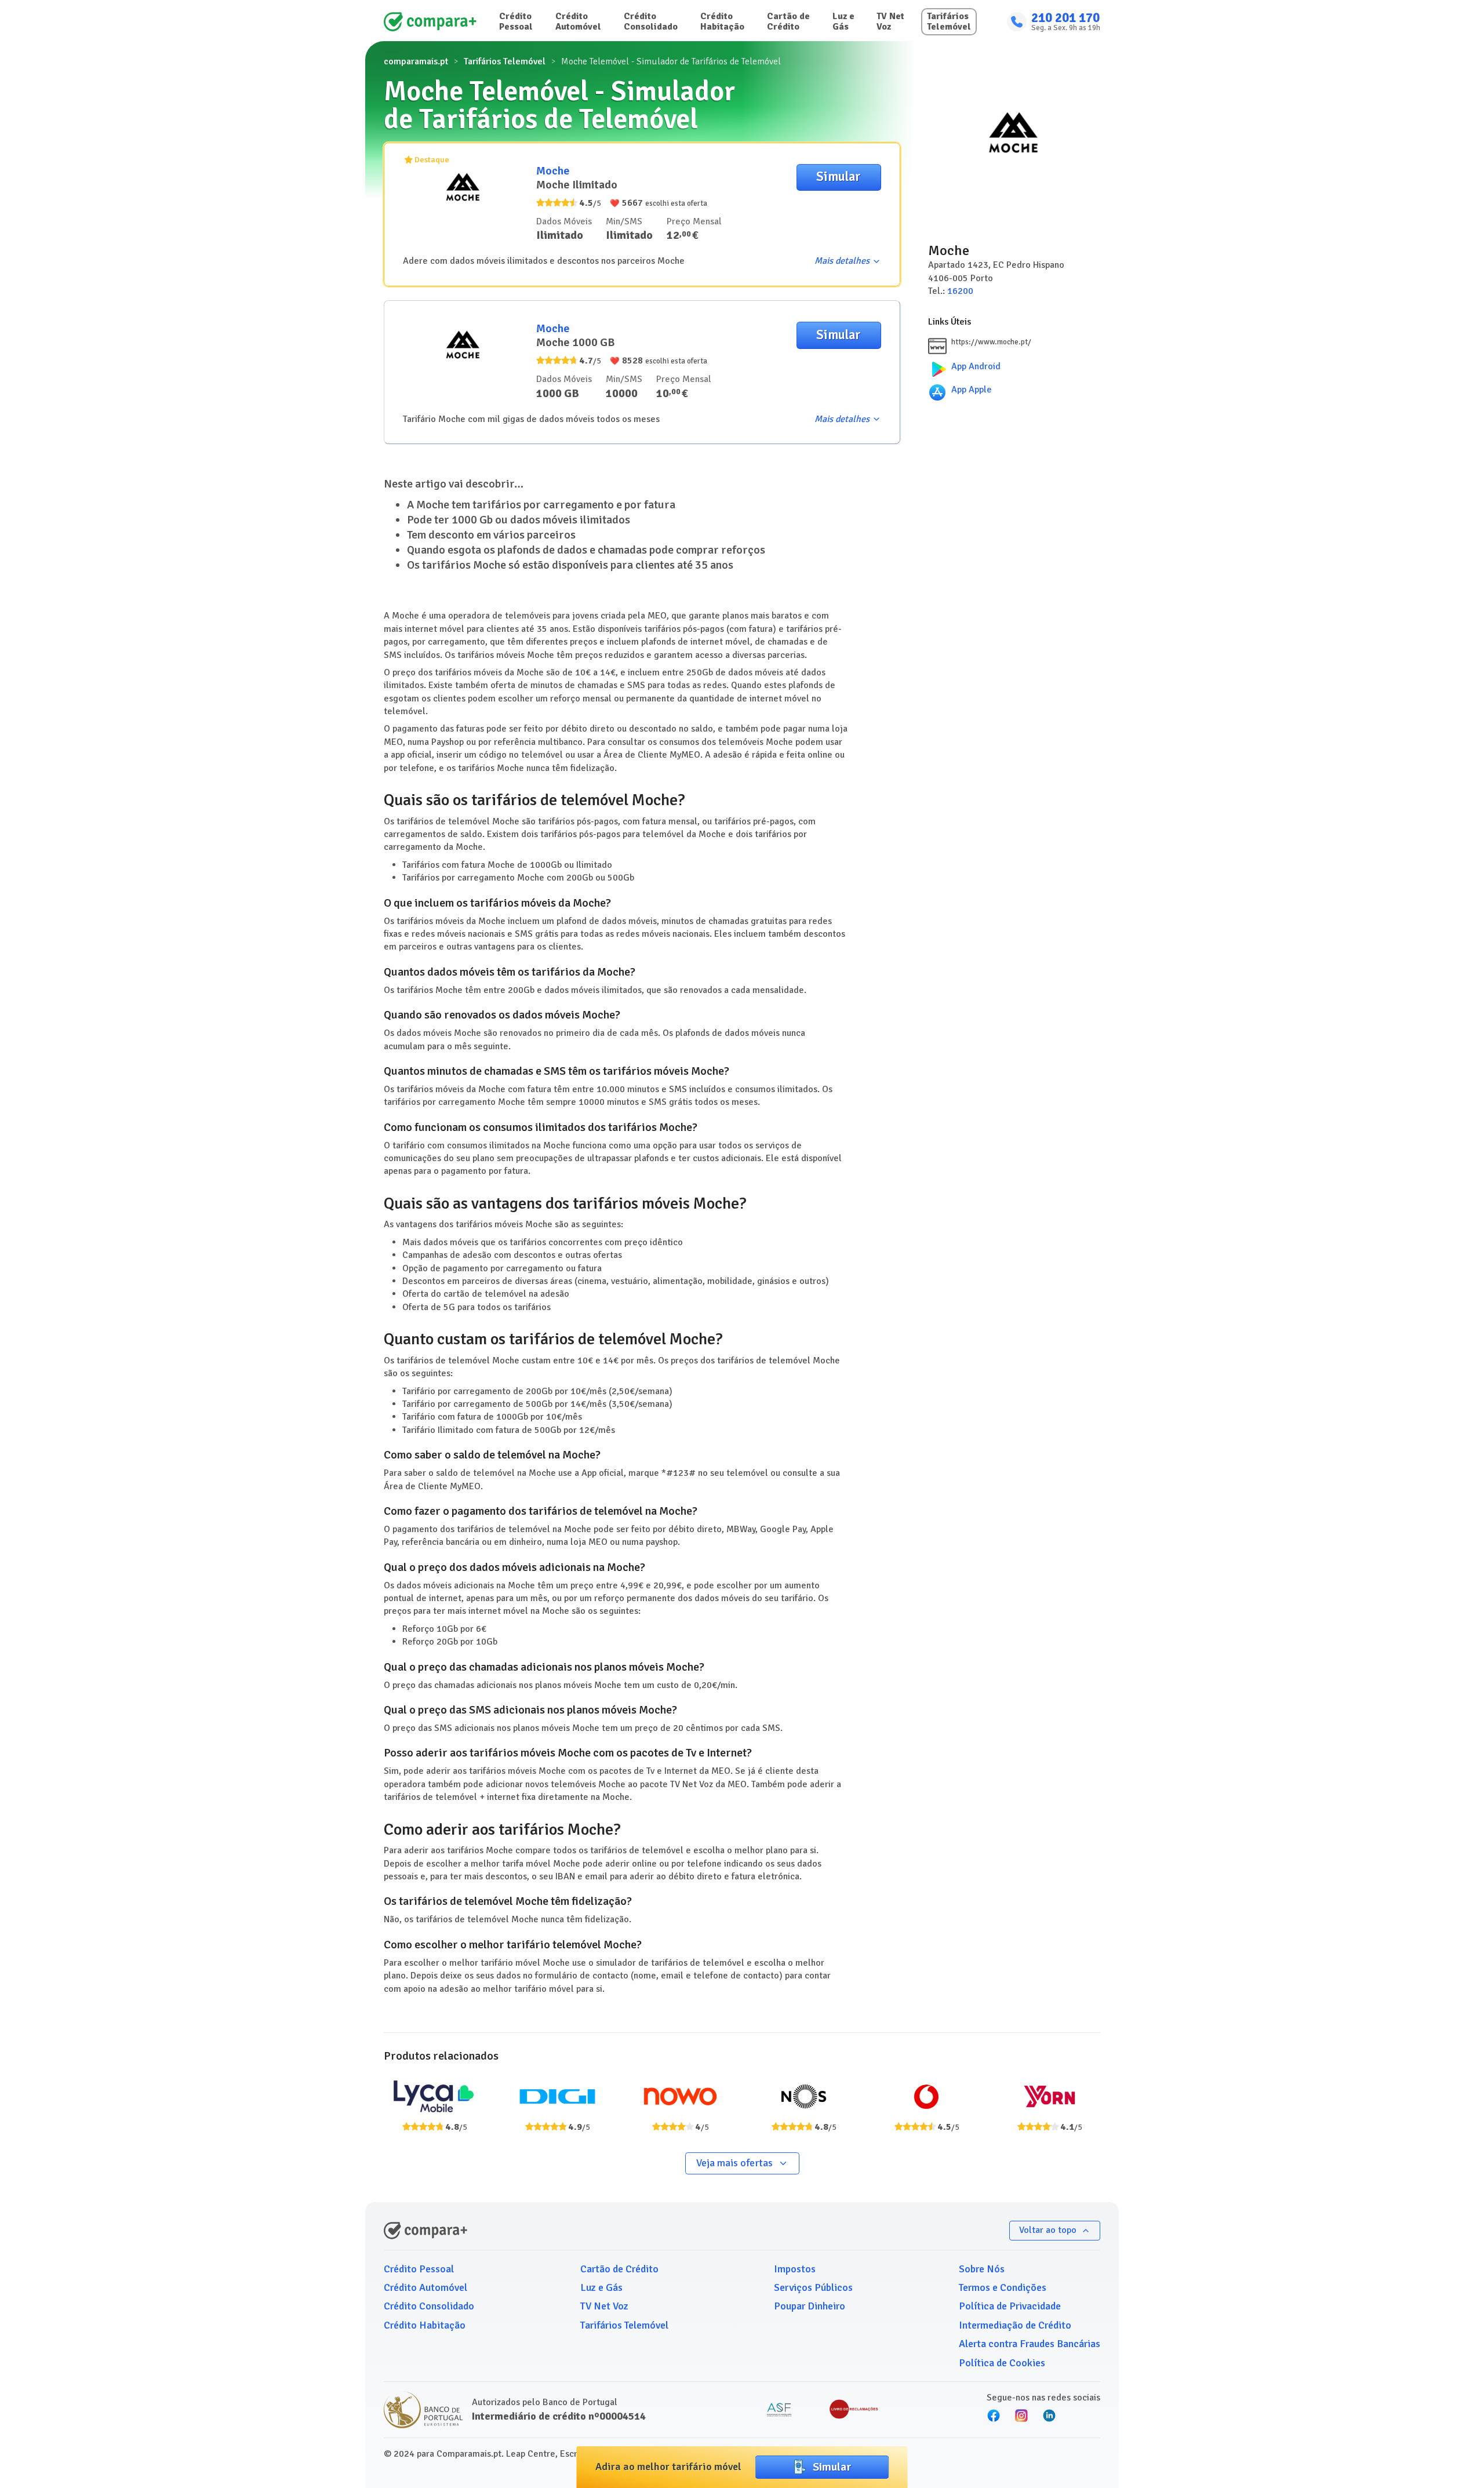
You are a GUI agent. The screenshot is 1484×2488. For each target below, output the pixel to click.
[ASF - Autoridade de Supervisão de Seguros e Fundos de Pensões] (779, 2410)
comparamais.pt (416, 61)
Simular (839, 177)
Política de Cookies (1002, 2363)
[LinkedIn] (1049, 2416)
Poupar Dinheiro (810, 2306)
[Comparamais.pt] (430, 22)
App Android (976, 366)
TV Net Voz (890, 21)
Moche (553, 171)
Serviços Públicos (813, 2287)
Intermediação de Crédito (1015, 2325)
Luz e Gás (843, 21)
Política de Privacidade (1010, 2306)
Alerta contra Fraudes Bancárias (1030, 2344)
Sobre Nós (982, 2269)
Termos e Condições (1003, 2287)
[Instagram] (1021, 2416)
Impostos (795, 2269)
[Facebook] (994, 2416)
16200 (960, 291)
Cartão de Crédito (788, 21)
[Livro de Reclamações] (854, 2410)
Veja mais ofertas (734, 2163)
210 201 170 (1065, 18)
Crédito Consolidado (651, 21)
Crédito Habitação (722, 21)
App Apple (972, 390)
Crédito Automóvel (578, 21)
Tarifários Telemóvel (949, 21)
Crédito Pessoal (516, 21)
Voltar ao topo (1048, 2230)
